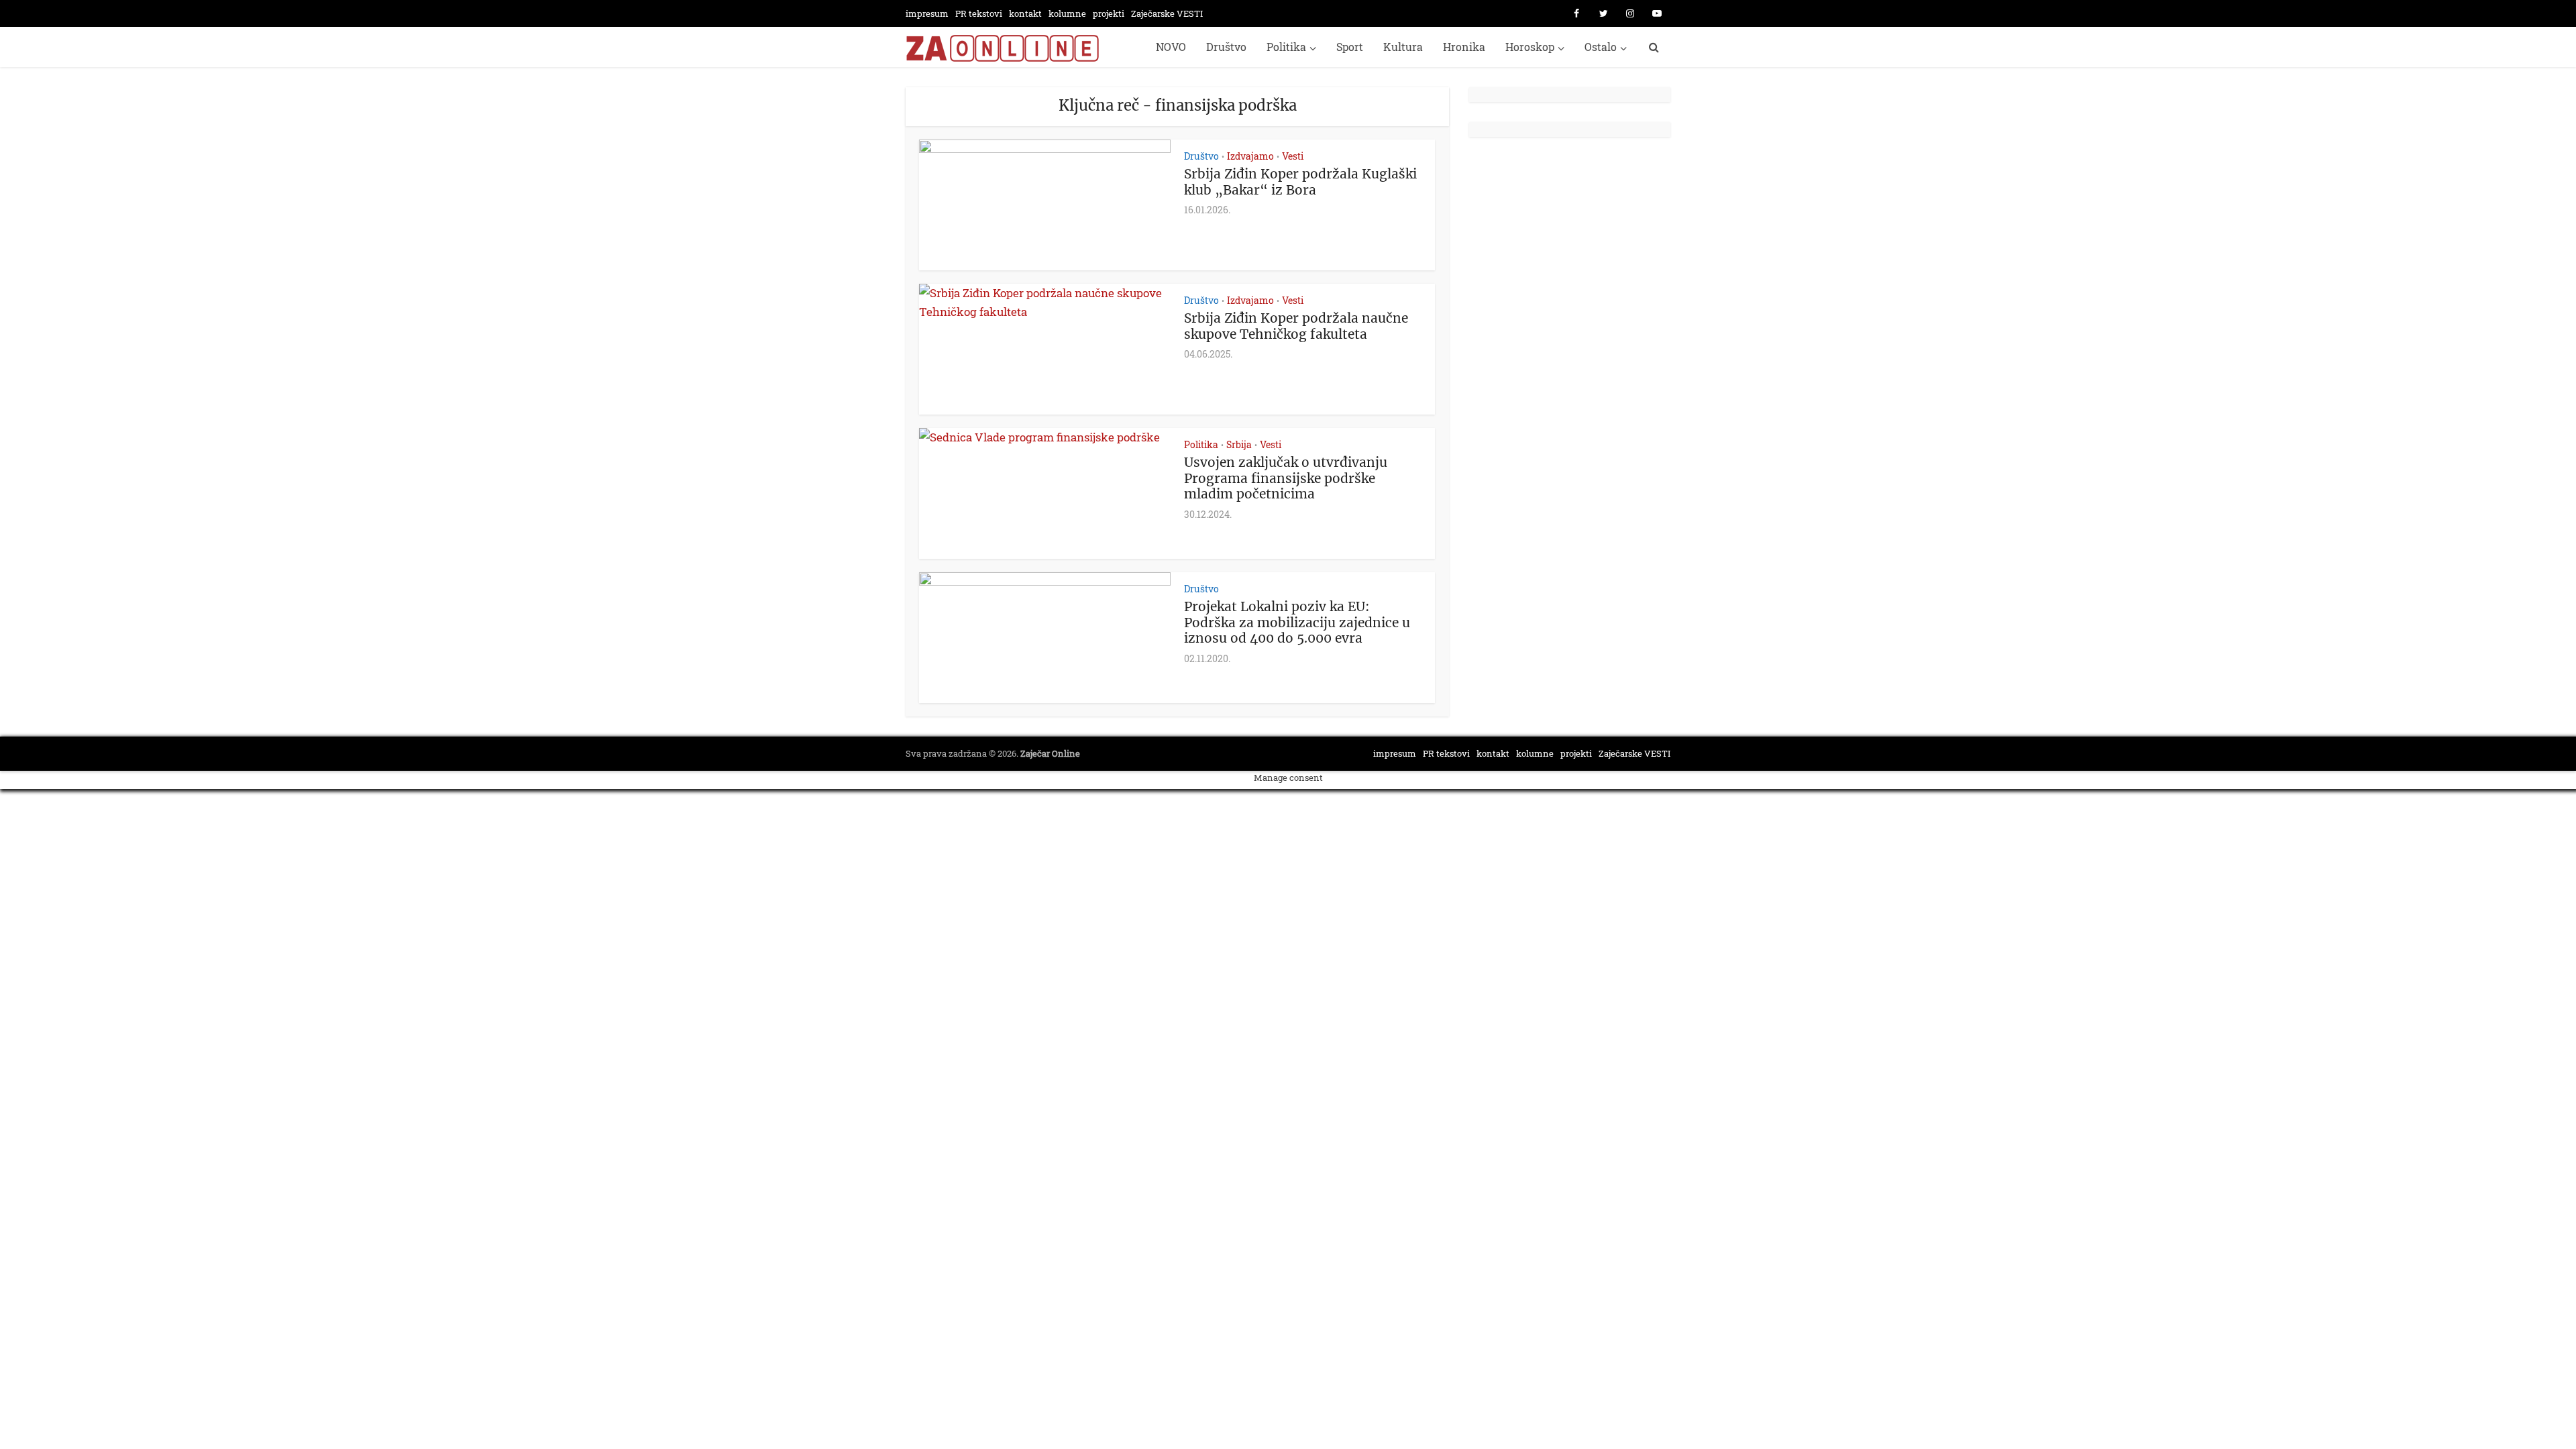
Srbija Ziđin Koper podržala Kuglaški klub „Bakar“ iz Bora (1300, 182)
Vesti (1293, 156)
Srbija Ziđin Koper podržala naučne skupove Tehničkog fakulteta (1296, 326)
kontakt (1025, 13)
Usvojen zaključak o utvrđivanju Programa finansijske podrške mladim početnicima (1286, 478)
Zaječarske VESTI (1167, 13)
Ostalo (1601, 47)
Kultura (1403, 47)
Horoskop (1530, 47)
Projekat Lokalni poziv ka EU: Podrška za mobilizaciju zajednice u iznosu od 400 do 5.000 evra (1297, 623)
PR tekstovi (979, 13)
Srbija (1239, 444)
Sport (1350, 47)
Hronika (1464, 47)
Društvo (1226, 47)
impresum (927, 13)
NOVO (1171, 47)
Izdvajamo (1250, 156)
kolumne (1067, 13)
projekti (1109, 13)
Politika (1286, 47)
